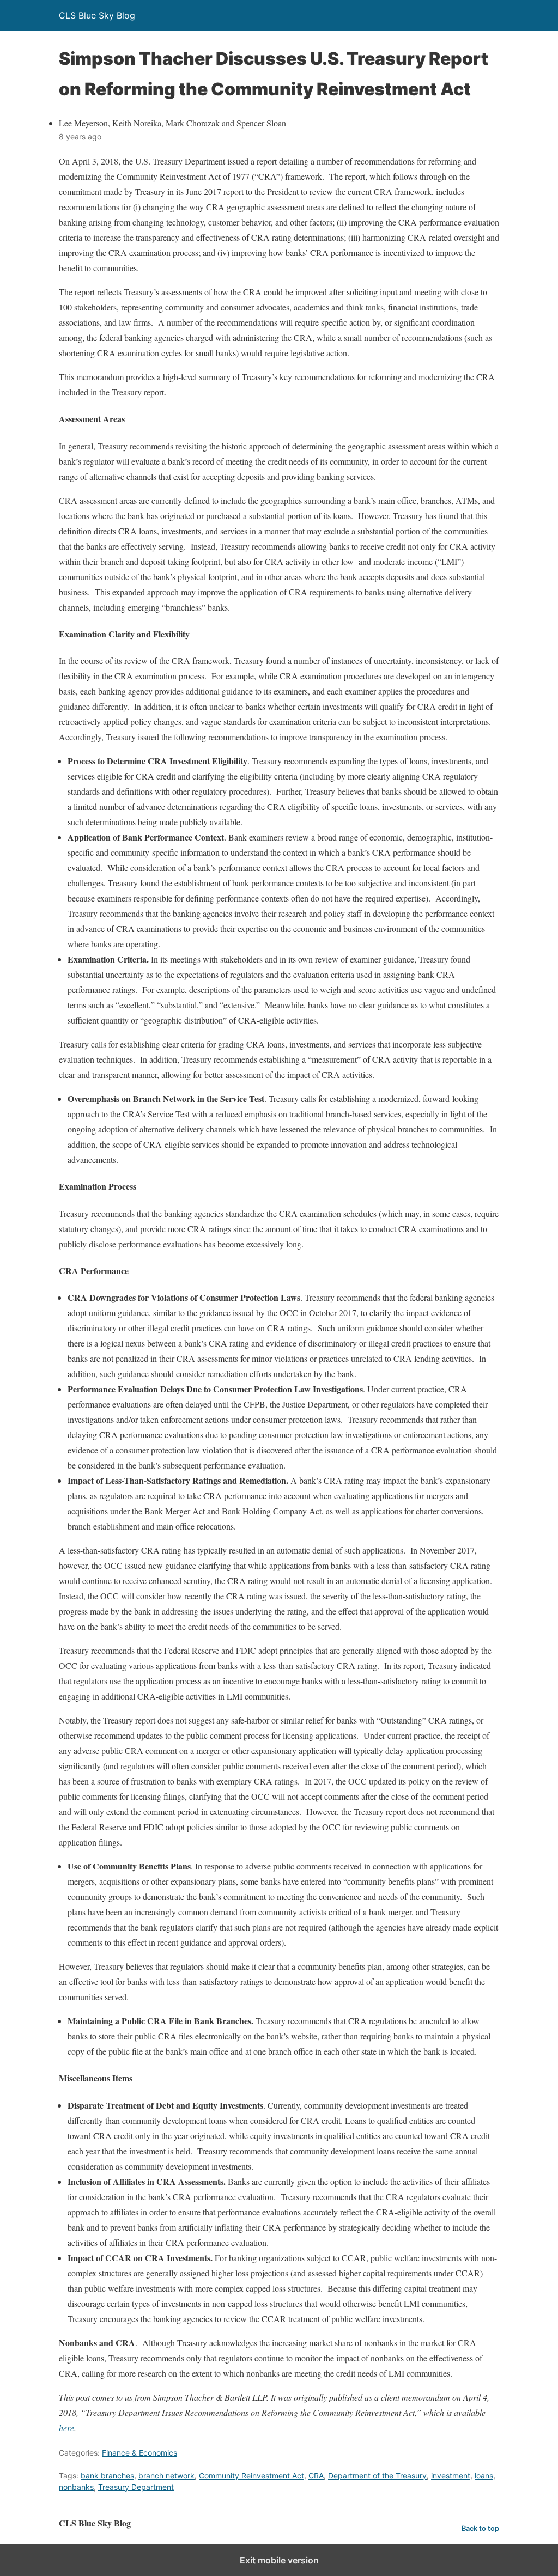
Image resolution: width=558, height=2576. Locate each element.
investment (451, 2475)
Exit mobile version (279, 2560)
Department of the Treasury (377, 2475)
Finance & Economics (139, 2453)
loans (484, 2475)
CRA (316, 2475)
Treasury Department (136, 2487)
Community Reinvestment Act (251, 2475)
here (66, 2428)
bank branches (107, 2475)
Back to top (480, 2528)
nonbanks (76, 2487)
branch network (166, 2475)
